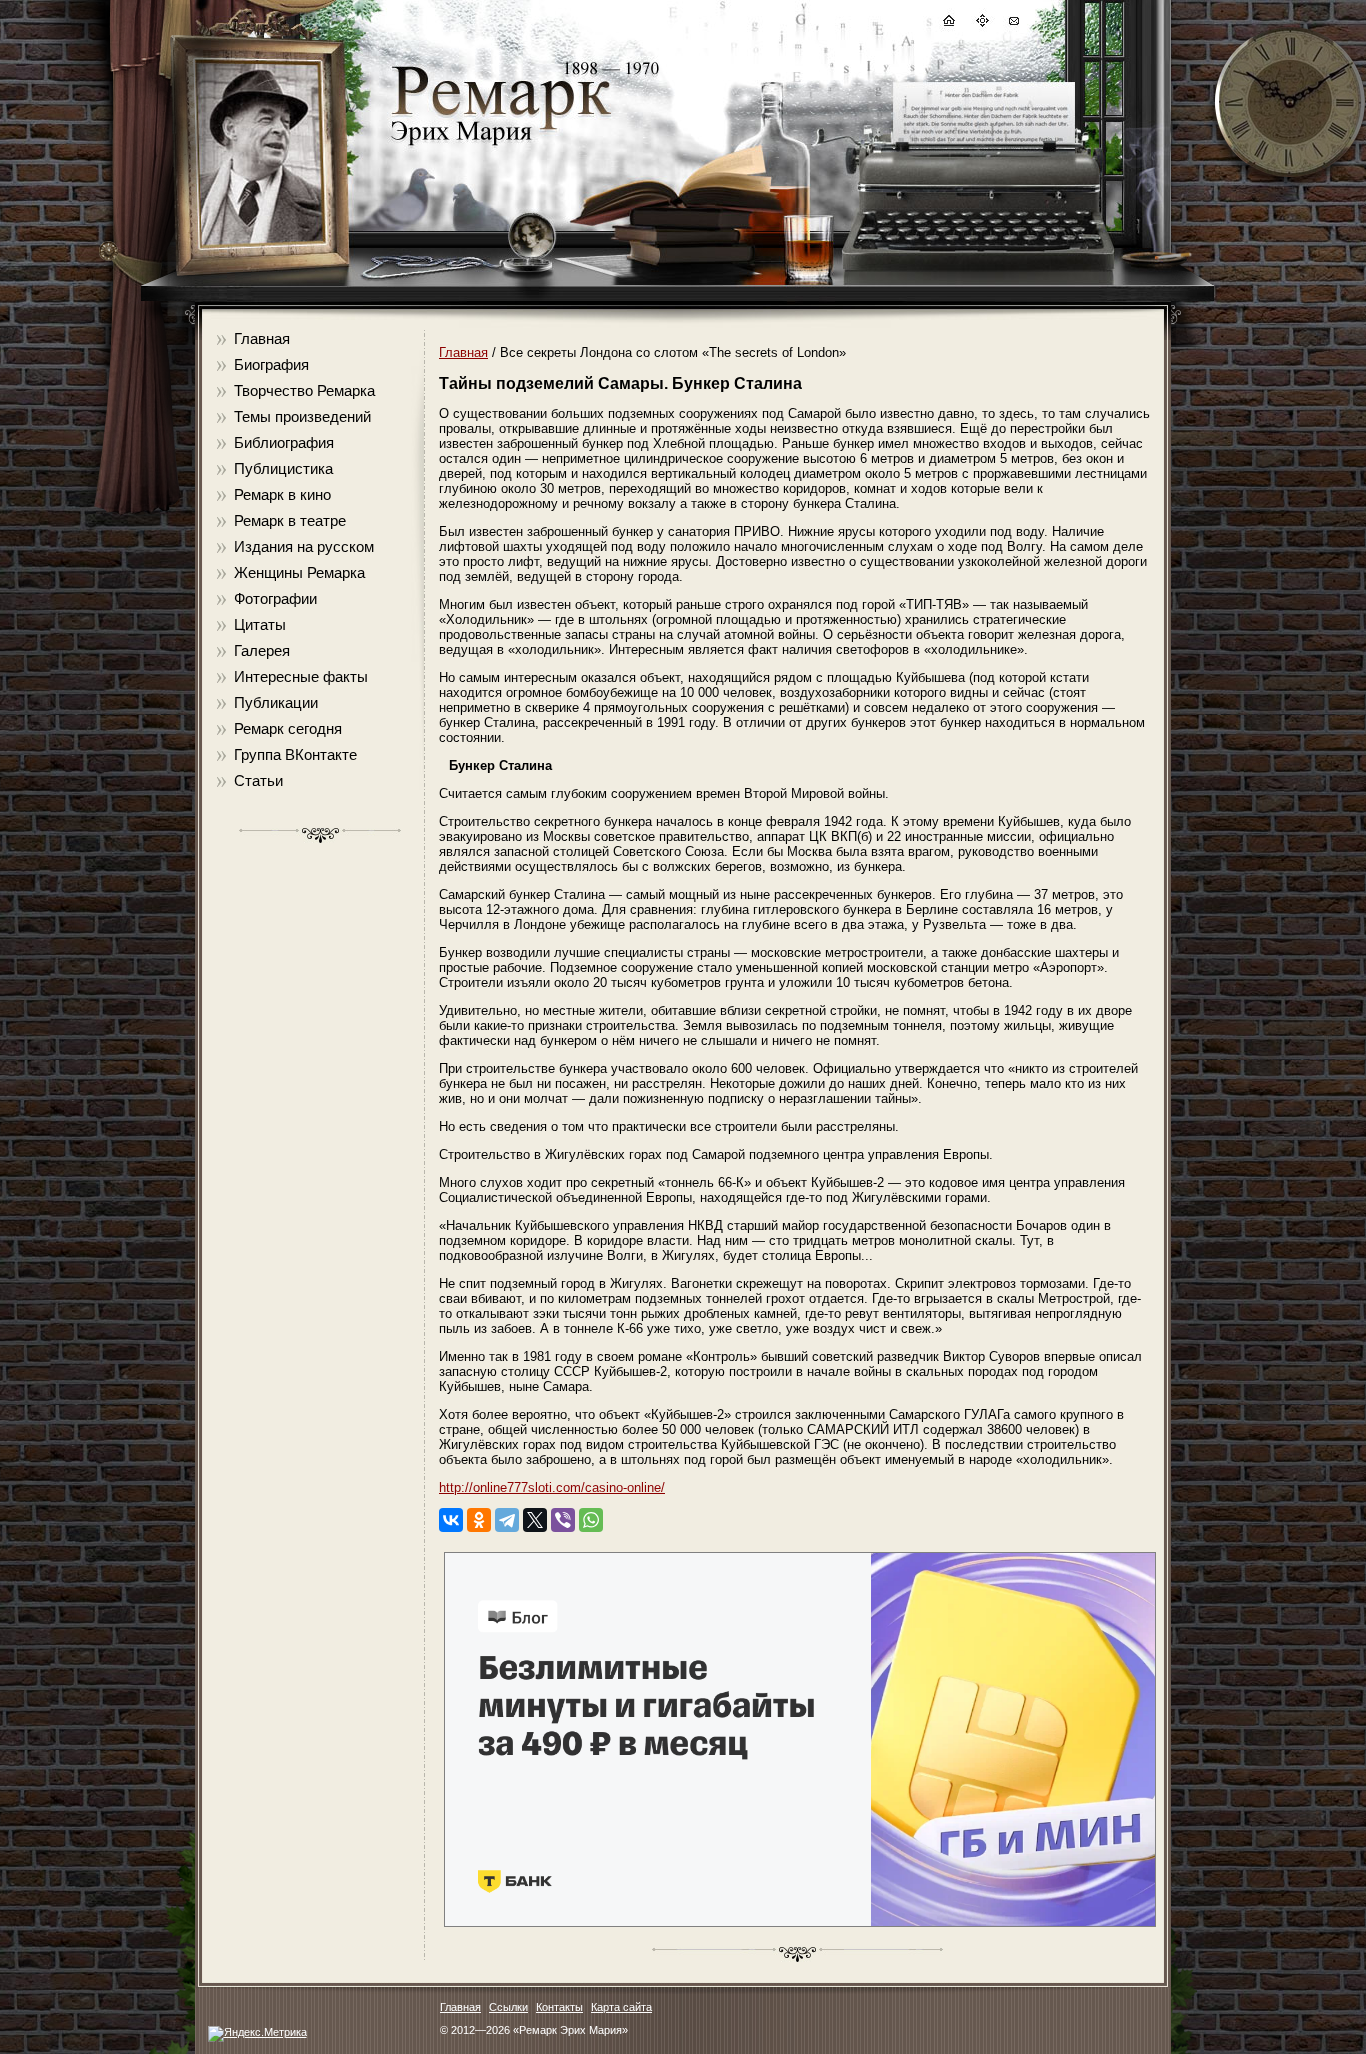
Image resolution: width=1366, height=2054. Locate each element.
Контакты (559, 2007)
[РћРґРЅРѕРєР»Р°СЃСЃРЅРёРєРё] (479, 1520)
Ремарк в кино (282, 494)
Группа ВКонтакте (295, 754)
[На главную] (948, 23)
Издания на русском (304, 546)
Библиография (284, 442)
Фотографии (275, 598)
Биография (271, 364)
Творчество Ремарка (304, 390)
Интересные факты (301, 676)
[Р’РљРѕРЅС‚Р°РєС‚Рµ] (451, 1520)
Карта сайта (621, 2007)
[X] (535, 1520)
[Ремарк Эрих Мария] (500, 145)
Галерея (262, 650)
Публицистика (283, 468)
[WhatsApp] (591, 1520)
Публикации (276, 702)
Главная (262, 338)
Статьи (258, 780)
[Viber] (563, 1520)
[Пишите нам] (1013, 23)
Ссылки (508, 2007)
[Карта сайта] (981, 23)
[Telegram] (507, 1520)
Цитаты (260, 624)
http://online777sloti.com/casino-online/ (552, 1487)
